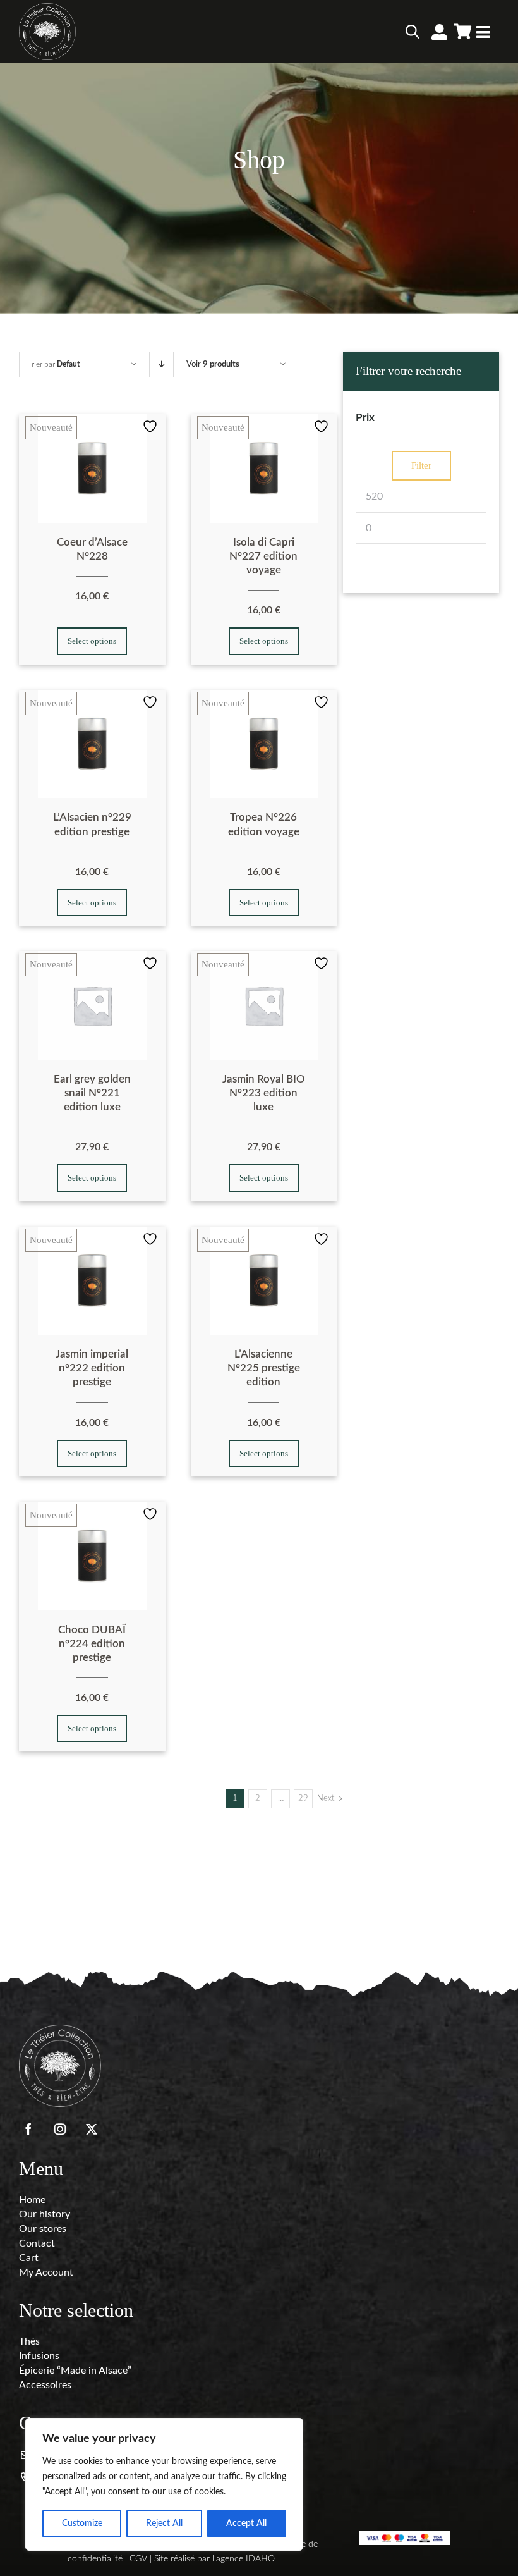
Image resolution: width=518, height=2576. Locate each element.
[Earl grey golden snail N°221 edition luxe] (92, 1005)
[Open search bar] (413, 32)
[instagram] (60, 2129)
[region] (164, 2484)
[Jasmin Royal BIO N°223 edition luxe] (264, 1005)
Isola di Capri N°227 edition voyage (263, 556)
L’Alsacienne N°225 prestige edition (264, 1368)
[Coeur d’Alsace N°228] (92, 469)
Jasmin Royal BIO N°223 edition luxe (264, 1093)
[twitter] (92, 2129)
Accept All (246, 2524)
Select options (92, 641)
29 (303, 1799)
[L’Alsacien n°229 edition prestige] (92, 744)
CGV (138, 2559)
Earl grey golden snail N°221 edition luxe (92, 1093)
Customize (82, 2524)
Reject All (164, 2524)
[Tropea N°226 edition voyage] (264, 744)
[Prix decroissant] (161, 365)
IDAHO (260, 2559)
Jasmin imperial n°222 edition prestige (92, 1368)
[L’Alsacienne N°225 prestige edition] (264, 1281)
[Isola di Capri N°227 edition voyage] (264, 469)
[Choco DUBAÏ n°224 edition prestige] (92, 1556)
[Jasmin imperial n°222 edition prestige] (92, 1281)
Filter (421, 465)
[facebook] (28, 2129)
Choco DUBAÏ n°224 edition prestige (92, 1644)
